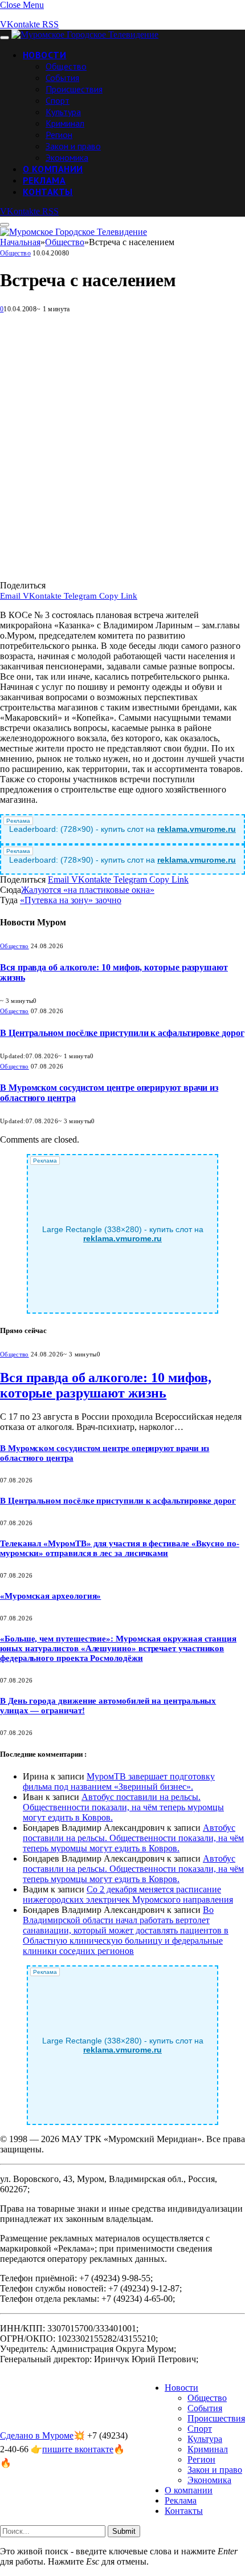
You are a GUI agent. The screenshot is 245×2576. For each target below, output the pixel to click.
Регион (59, 135)
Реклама (44, 180)
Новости (44, 55)
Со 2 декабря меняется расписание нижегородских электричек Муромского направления (128, 1894)
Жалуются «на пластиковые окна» (88, 890)
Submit (124, 2531)
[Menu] (5, 38)
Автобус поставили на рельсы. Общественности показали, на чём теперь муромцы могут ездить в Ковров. (123, 1807)
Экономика (67, 157)
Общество (66, 66)
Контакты (48, 192)
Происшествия (74, 89)
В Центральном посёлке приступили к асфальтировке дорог (122, 1033)
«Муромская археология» (50, 1596)
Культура (63, 112)
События (62, 78)
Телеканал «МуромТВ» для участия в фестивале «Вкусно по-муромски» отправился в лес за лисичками (120, 1548)
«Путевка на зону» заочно (71, 900)
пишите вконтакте (78, 2449)
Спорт (58, 100)
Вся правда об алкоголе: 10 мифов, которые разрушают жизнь (106, 1385)
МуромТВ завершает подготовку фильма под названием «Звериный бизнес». (119, 1781)
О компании (53, 169)
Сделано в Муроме (37, 2435)
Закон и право (73, 146)
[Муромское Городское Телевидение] (85, 34)
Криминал (65, 123)
